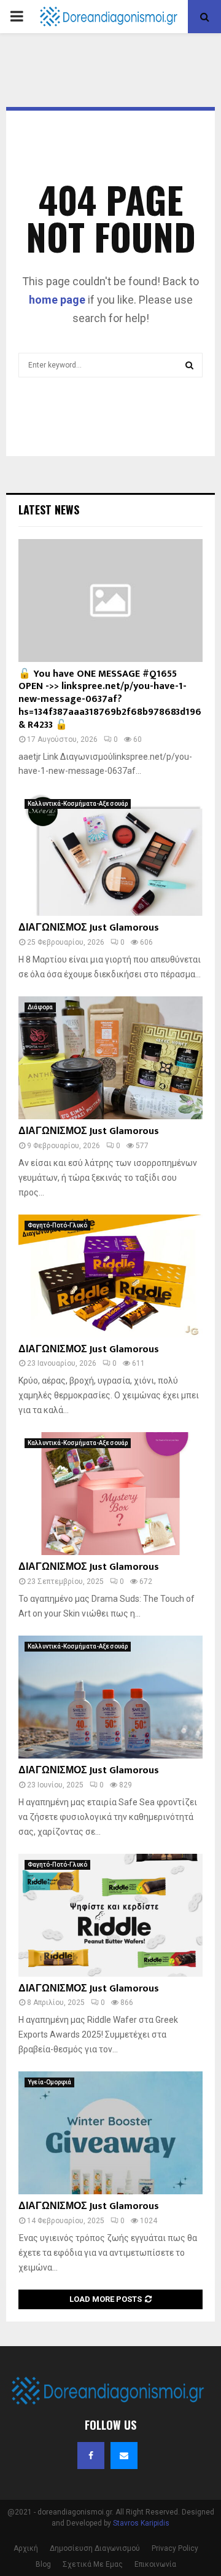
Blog (43, 2564)
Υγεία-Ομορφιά (49, 2082)
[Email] (124, 2456)
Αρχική (26, 2548)
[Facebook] (91, 2456)
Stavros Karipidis (141, 2523)
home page (57, 300)
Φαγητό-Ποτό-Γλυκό (57, 1225)
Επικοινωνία (155, 2564)
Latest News (49, 510)
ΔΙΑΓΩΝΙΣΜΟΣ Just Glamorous (89, 928)
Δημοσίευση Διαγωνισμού (95, 2548)
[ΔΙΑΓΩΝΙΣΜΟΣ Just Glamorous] (110, 854)
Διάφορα (40, 1007)
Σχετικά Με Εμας (93, 2564)
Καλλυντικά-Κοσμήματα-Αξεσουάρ (78, 804)
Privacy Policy (175, 2548)
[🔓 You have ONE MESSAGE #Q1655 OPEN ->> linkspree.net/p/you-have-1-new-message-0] (110, 601)
